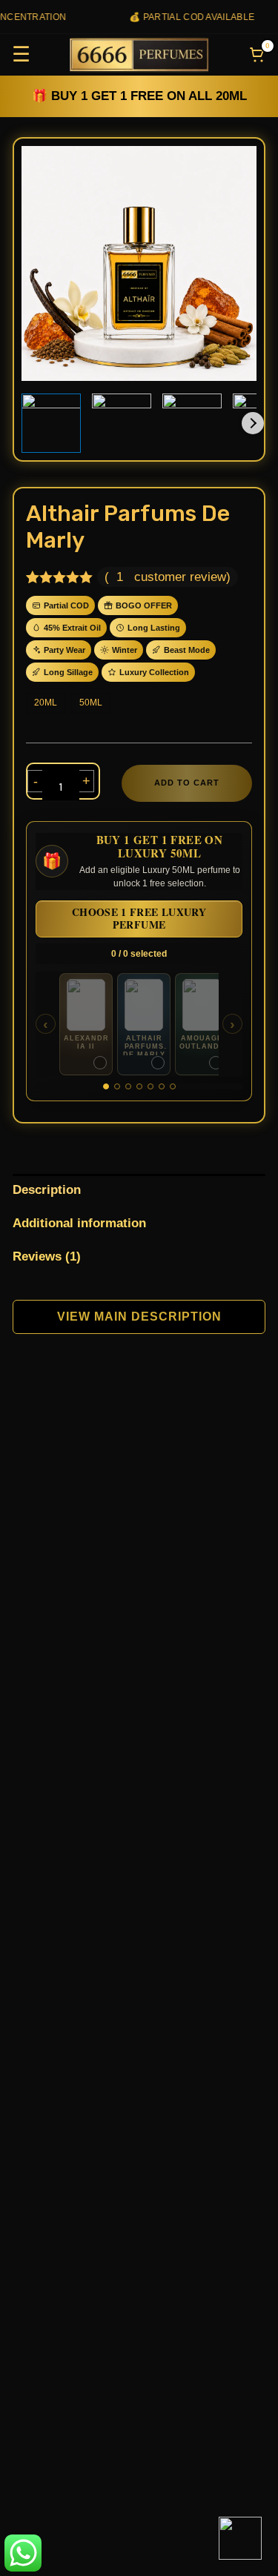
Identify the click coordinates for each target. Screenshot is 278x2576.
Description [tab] (47, 1190)
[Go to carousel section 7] (173, 1086)
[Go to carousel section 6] (162, 1086)
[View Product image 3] (192, 423)
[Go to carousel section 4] (139, 1086)
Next (253, 423)
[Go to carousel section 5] (150, 1086)
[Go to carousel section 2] (117, 1086)
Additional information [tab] (79, 1223)
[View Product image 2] (122, 423)
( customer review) (168, 577)
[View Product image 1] (51, 423)
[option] (86, 1024)
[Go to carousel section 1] (106, 1086)
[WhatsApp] (240, 2538)
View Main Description (139, 1317)
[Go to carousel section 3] (128, 1086)
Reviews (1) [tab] (47, 1257)
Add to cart (187, 783)
